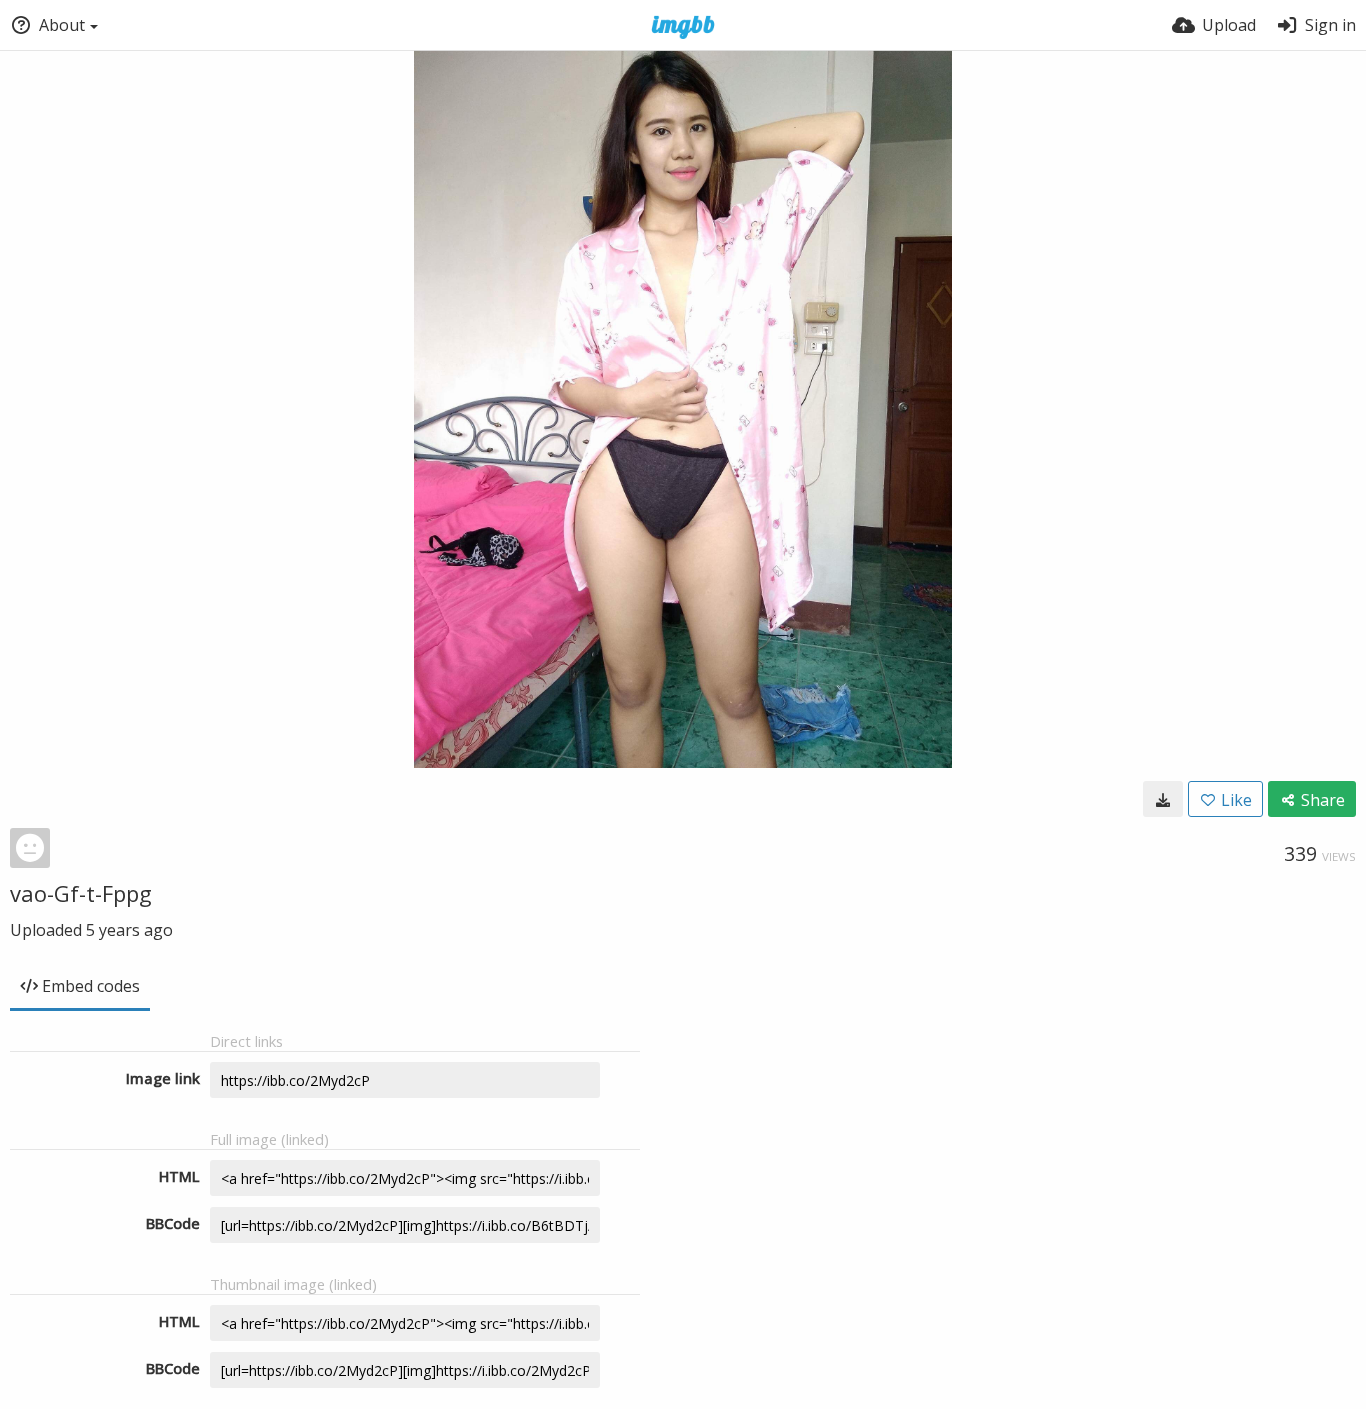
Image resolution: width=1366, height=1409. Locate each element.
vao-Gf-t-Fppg (81, 893)
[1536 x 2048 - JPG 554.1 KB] (1163, 799)
